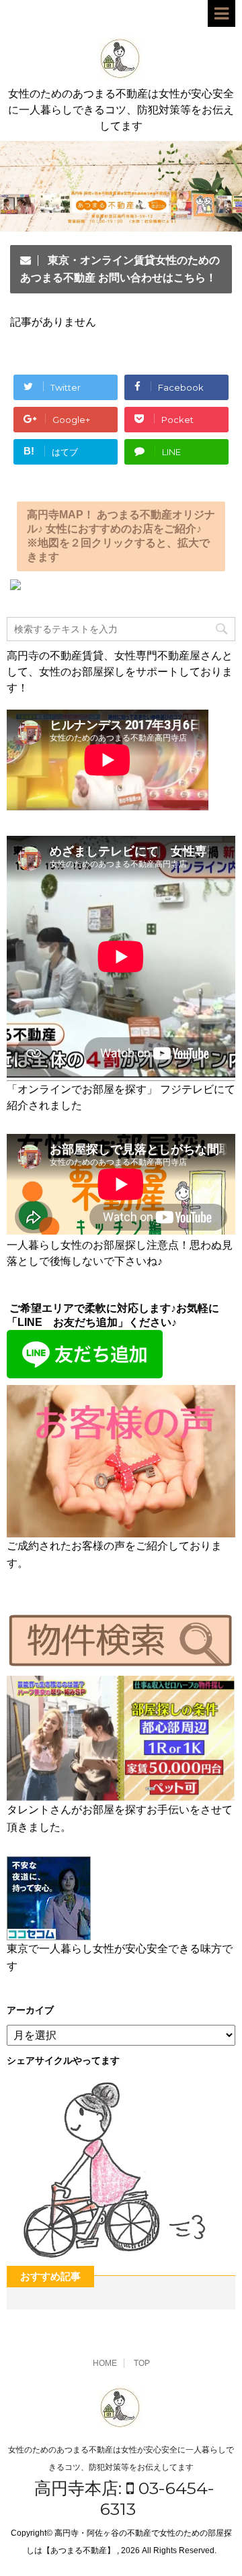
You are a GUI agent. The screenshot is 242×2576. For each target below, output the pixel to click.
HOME (105, 2363)
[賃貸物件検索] (121, 1663)
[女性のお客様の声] (121, 1531)
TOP (142, 2363)
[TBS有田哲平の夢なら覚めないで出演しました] (121, 1795)
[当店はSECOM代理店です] (49, 1934)
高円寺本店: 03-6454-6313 (124, 2498)
